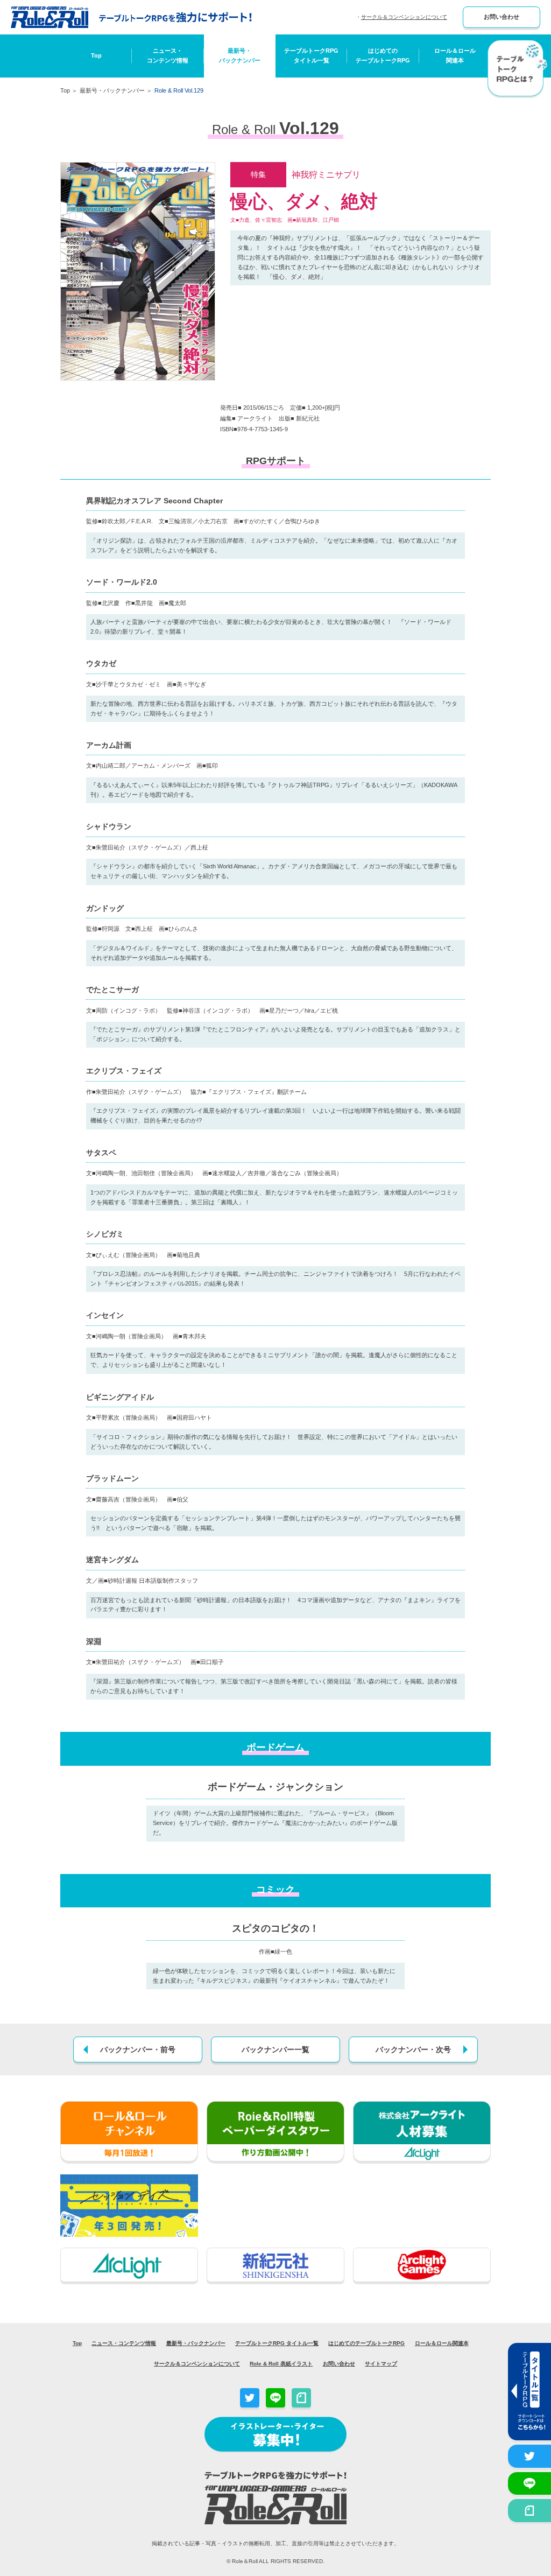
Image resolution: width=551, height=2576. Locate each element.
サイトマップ (381, 2364)
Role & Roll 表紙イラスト (281, 2364)
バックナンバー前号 (138, 2049)
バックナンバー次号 (413, 2049)
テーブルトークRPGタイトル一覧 (311, 55)
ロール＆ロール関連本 (455, 55)
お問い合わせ (501, 17)
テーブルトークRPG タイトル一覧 (277, 2343)
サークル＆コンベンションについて (404, 17)
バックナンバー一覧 (275, 2049)
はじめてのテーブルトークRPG (383, 55)
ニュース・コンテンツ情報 (168, 55)
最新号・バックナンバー (240, 55)
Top (96, 55)
